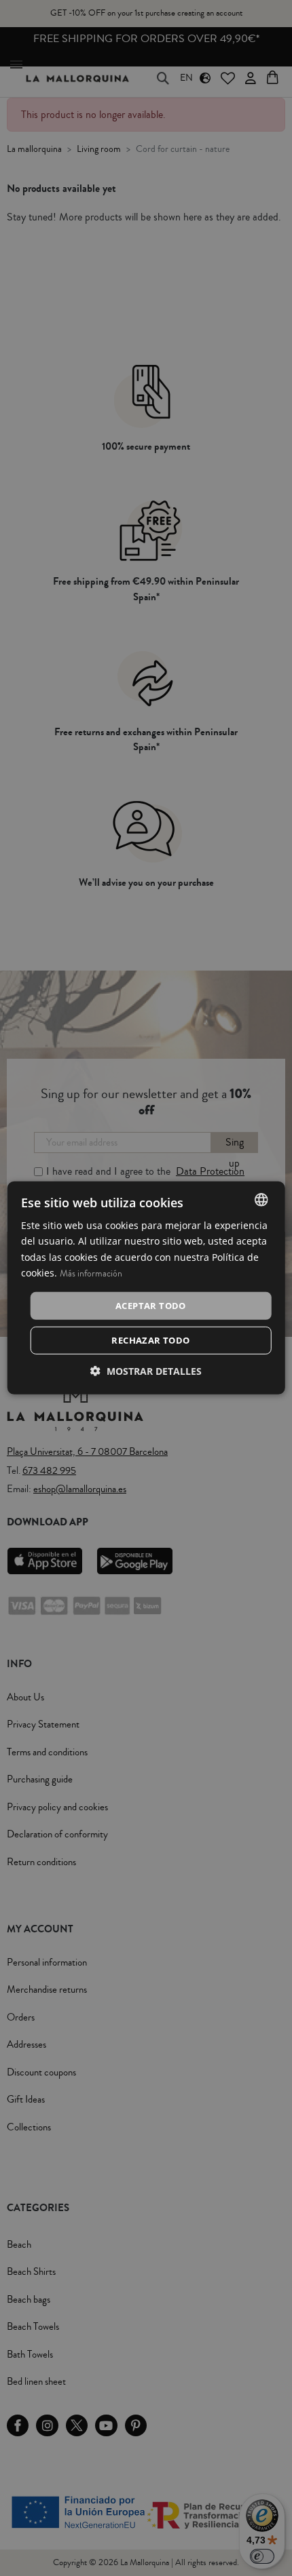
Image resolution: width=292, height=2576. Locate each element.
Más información (91, 1273)
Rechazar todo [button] (150, 1340)
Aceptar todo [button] (151, 1306)
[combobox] (261, 1200)
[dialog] (146, 1288)
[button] (146, 1371)
